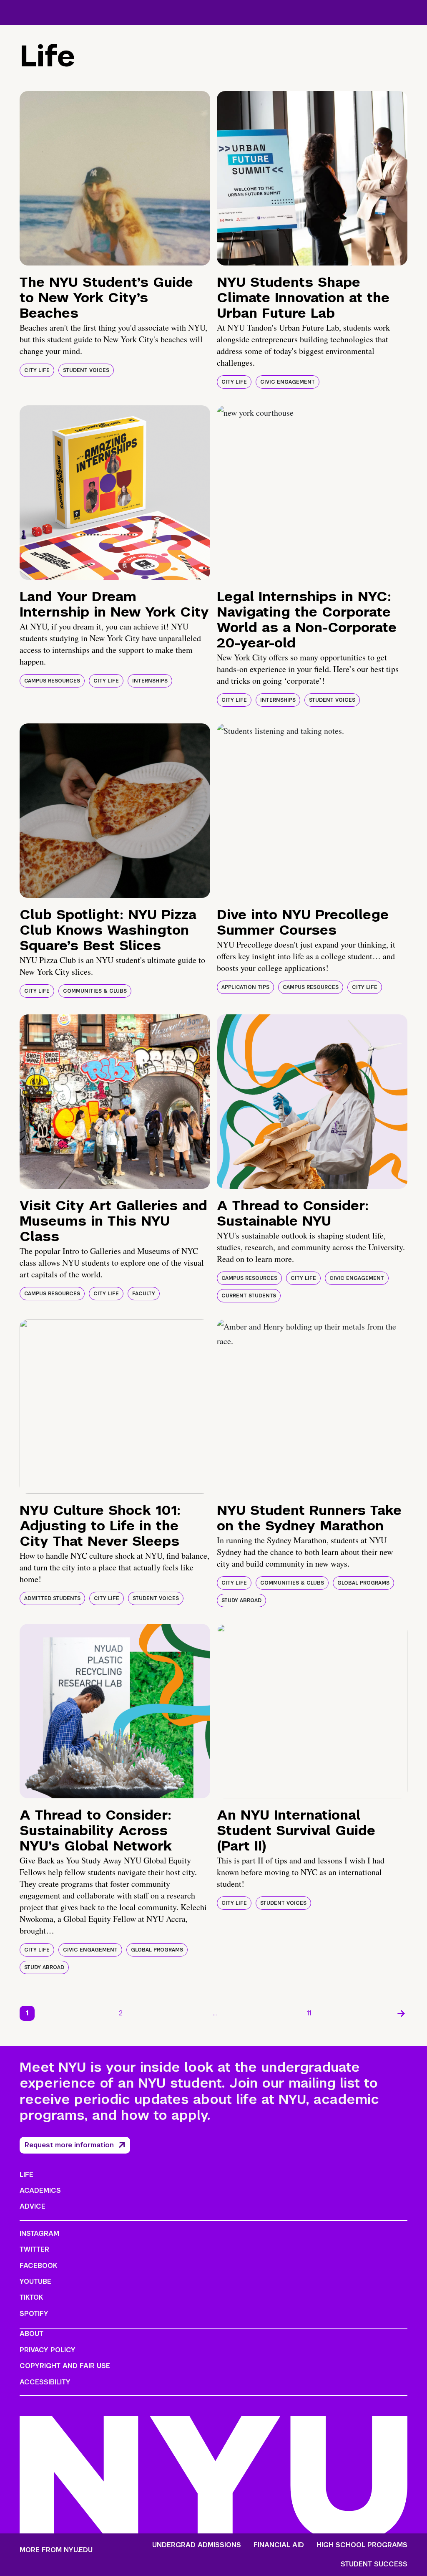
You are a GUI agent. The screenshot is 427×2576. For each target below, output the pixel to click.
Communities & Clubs (95, 991)
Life (26, 2175)
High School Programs (362, 2545)
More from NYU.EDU (56, 2550)
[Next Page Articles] (401, 2013)
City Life (37, 370)
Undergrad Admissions (197, 2545)
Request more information (69, 2145)
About (31, 2334)
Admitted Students (52, 1598)
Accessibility (45, 2382)
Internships (150, 681)
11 (309, 2013)
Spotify (34, 2314)
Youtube (35, 2281)
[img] (115, 178)
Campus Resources (52, 681)
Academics (40, 2190)
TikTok (31, 2297)
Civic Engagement (288, 382)
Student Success (374, 2564)
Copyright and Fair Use (65, 2366)
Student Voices (86, 370)
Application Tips (245, 987)
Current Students (249, 1296)
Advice (33, 2206)
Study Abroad (241, 1600)
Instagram (39, 2233)
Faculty (144, 1294)
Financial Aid (279, 2545)
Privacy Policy (48, 2350)
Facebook (38, 2266)
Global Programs (363, 1583)
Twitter (34, 2249)
